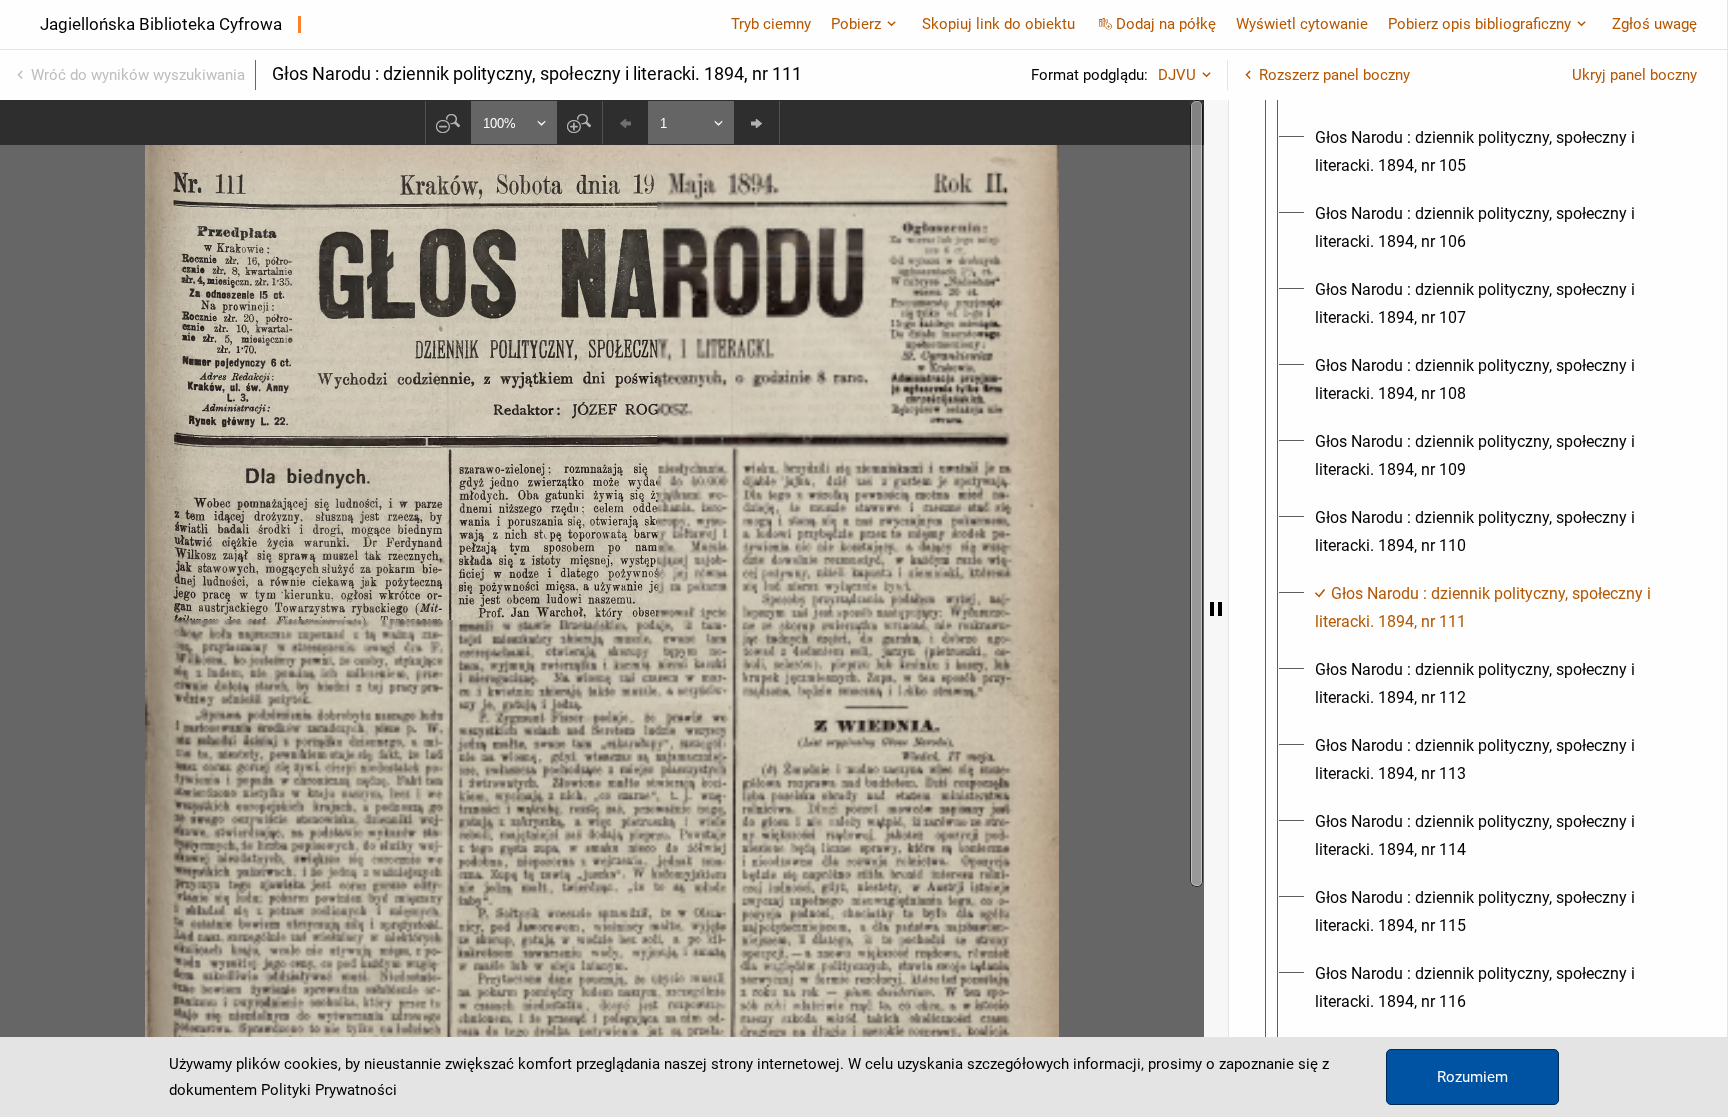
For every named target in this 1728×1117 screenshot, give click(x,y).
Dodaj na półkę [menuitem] (1166, 24)
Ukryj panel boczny (1634, 75)
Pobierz (856, 24)
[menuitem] (1496, 152)
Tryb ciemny (771, 24)
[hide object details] (1216, 608)
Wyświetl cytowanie (1302, 24)
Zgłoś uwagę (1654, 24)
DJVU (1177, 75)
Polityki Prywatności (329, 1090)
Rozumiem (1472, 1077)
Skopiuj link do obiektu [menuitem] (998, 24)
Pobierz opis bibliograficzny (1479, 24)
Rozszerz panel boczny (1334, 75)
